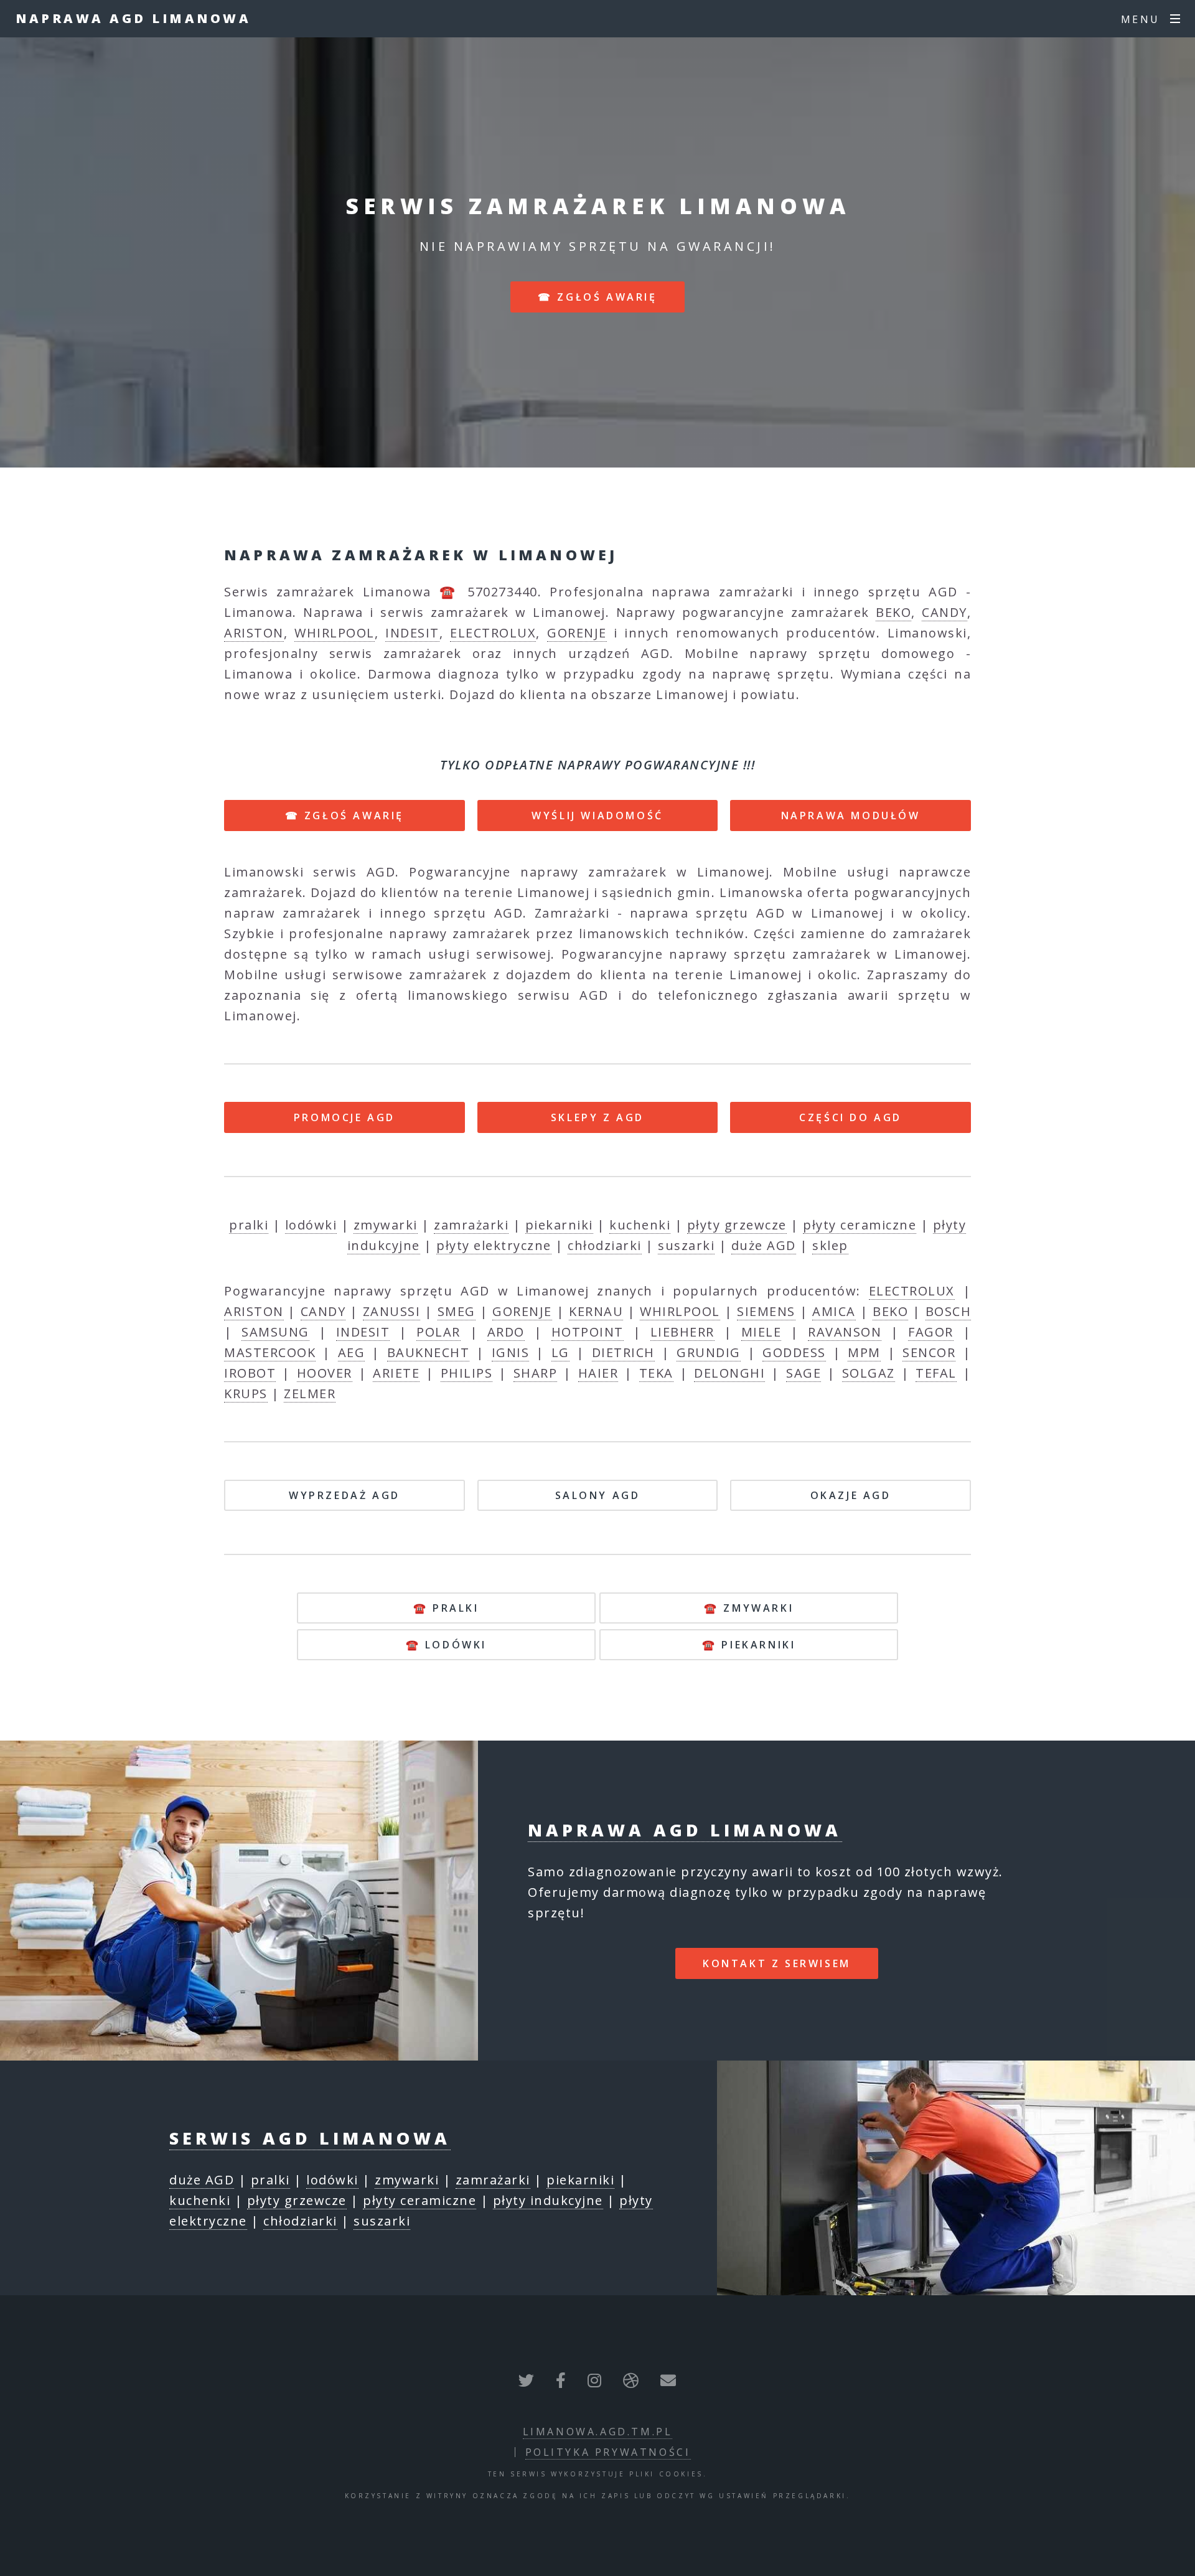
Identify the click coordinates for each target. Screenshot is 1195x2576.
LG (560, 1352)
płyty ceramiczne (860, 1225)
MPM (864, 1352)
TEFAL (936, 1373)
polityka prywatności (608, 2452)
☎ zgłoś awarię (597, 297)
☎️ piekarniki (749, 1645)
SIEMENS (766, 1311)
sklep (830, 1245)
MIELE (762, 1332)
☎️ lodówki (446, 1645)
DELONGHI (729, 1373)
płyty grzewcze (737, 1225)
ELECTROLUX (493, 633)
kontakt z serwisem (777, 1963)
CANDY (944, 612)
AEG (352, 1352)
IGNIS (511, 1352)
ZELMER (310, 1394)
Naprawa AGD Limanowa (133, 18)
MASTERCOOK (270, 1352)
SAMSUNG (275, 1332)
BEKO (893, 612)
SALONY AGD (598, 1495)
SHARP (536, 1373)
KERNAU (596, 1311)
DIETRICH (623, 1352)
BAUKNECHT (429, 1352)
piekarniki (559, 1225)
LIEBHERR (682, 1332)
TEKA (656, 1373)
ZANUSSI (392, 1311)
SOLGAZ (869, 1373)
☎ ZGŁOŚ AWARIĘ (344, 816)
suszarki (686, 1245)
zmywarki (386, 1225)
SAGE (804, 1373)
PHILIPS (467, 1373)
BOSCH (949, 1311)
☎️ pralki (446, 1608)
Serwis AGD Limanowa (310, 2138)
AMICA (834, 1311)
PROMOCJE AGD (344, 1117)
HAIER (598, 1373)
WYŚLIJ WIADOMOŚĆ (597, 816)
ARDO (506, 1332)
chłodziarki (605, 1245)
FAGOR (931, 1332)
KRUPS (246, 1394)
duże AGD (764, 1245)
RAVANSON (845, 1332)
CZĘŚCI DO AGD (851, 1117)
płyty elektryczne (494, 1245)
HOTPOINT (588, 1332)
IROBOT (250, 1373)
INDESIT (412, 633)
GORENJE (577, 633)
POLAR (438, 1332)
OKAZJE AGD (851, 1495)
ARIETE (396, 1373)
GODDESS (794, 1352)
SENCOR (929, 1352)
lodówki (311, 1225)
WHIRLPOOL (335, 633)
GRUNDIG (709, 1352)
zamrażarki (471, 1225)
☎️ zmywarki (749, 1608)
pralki (249, 1225)
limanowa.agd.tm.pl (598, 2432)
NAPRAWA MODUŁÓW (851, 816)
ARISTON (254, 633)
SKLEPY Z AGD (597, 1117)
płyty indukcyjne (548, 2200)
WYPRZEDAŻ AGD (344, 1495)
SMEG (457, 1311)
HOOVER (325, 1373)
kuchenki (640, 1225)
